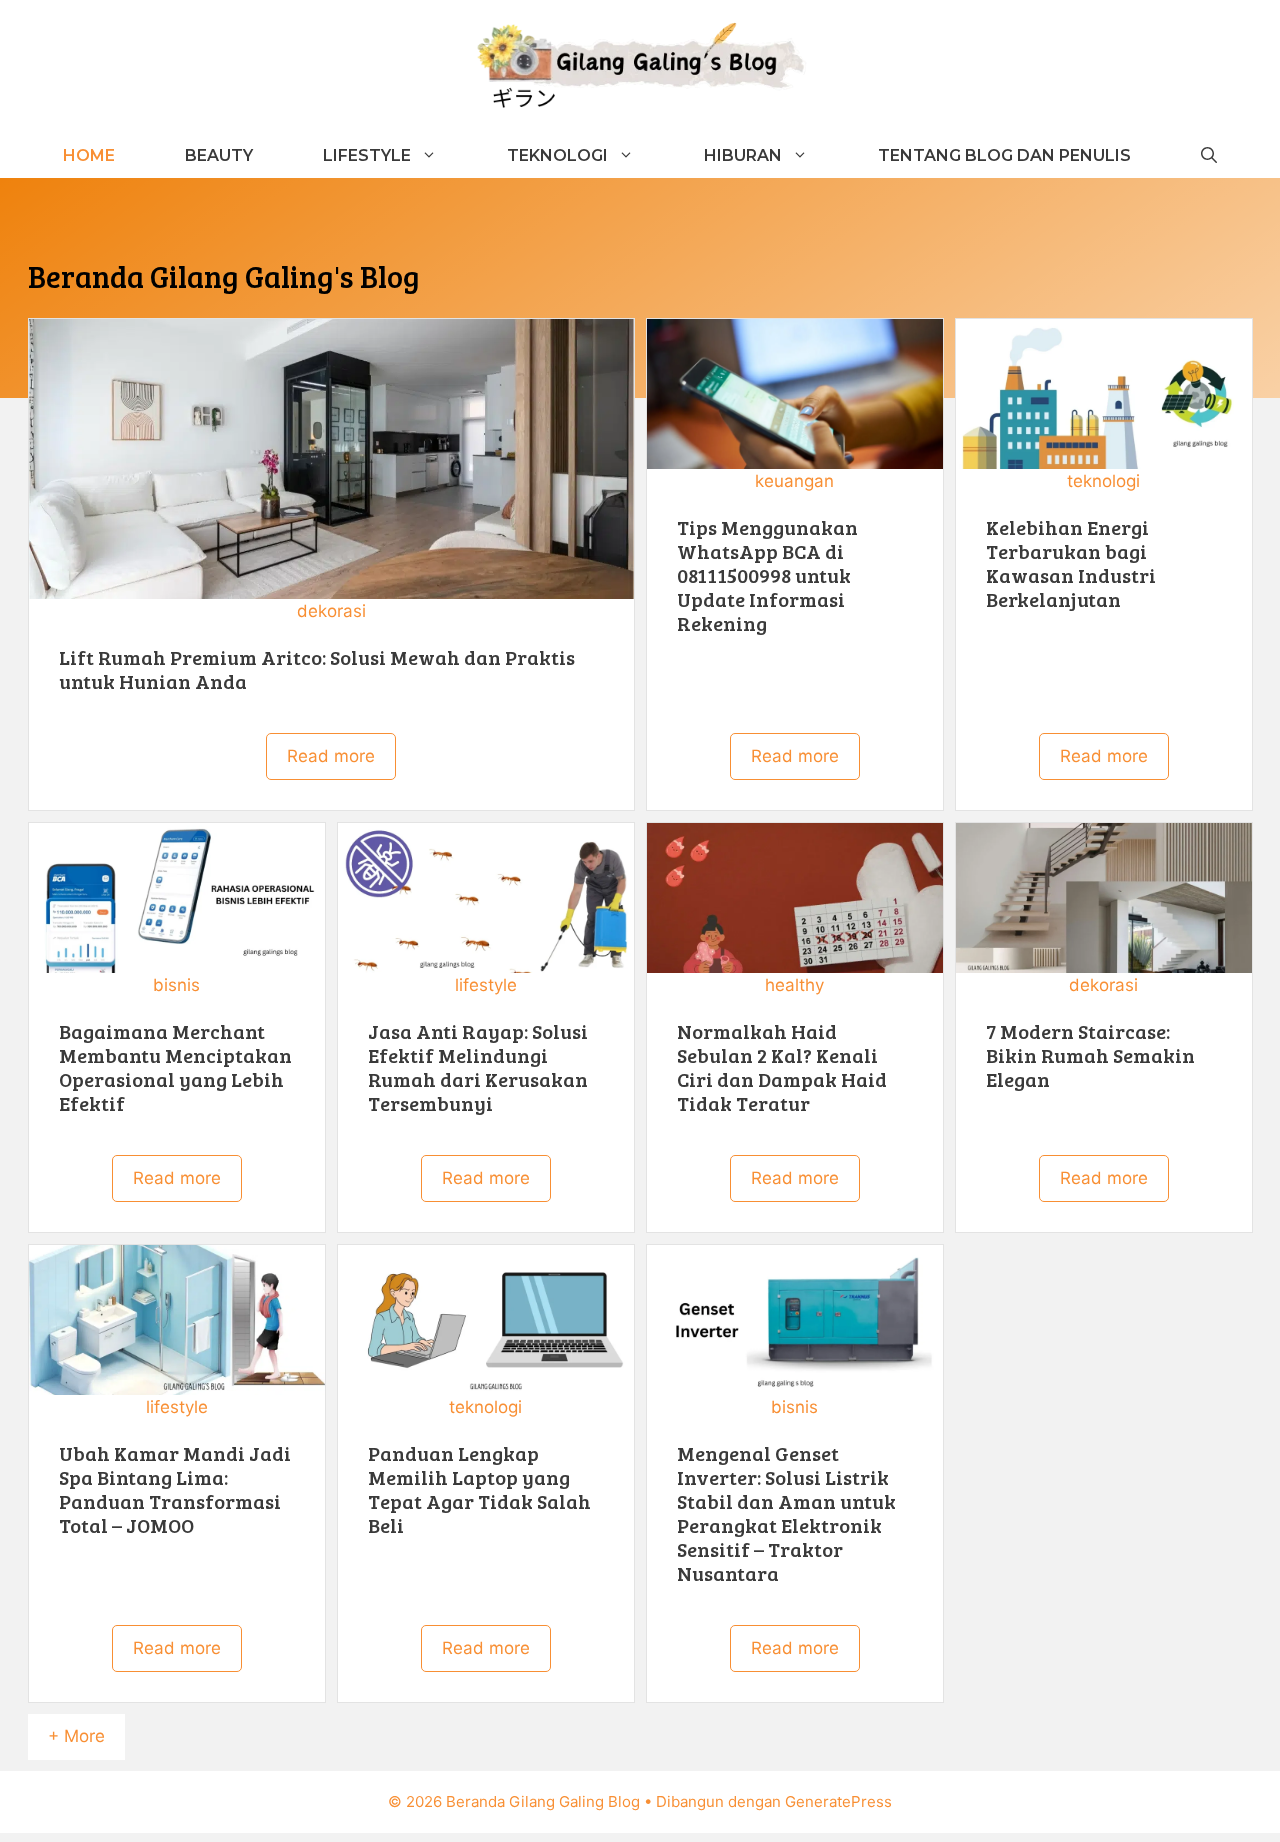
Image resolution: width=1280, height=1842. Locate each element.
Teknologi (557, 155)
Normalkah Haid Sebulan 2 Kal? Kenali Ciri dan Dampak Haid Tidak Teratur (782, 1067)
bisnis (176, 985)
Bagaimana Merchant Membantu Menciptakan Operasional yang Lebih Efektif (175, 1067)
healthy (794, 985)
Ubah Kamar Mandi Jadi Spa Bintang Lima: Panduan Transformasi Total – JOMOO (175, 1489)
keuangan (794, 481)
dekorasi (331, 611)
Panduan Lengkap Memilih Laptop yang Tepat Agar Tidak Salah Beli (479, 1489)
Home (89, 155)
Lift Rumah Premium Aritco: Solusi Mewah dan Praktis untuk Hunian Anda (317, 669)
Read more (331, 756)
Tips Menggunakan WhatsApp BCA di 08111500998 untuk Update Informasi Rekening (767, 575)
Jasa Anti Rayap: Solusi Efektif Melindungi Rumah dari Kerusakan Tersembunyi (478, 1067)
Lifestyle (367, 155)
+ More (76, 1736)
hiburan (743, 155)
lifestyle (486, 985)
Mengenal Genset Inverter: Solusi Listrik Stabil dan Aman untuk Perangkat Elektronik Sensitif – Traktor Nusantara (786, 1513)
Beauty (219, 155)
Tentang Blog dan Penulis (1004, 155)
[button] (1209, 155)
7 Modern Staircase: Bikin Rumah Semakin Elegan (1090, 1055)
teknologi (1103, 481)
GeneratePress (838, 1801)
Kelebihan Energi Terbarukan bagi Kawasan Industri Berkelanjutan (1071, 563)
